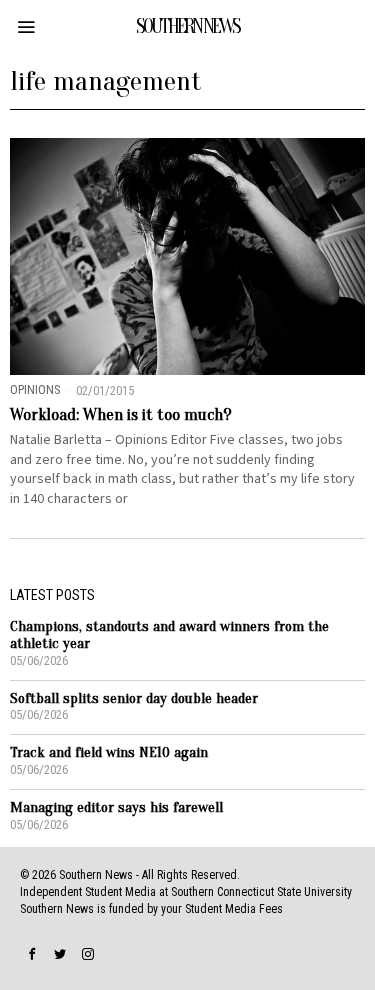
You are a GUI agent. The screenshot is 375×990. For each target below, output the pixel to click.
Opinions (35, 389)
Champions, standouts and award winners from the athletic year (169, 635)
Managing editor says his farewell (116, 807)
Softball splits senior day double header (134, 698)
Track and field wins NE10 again (109, 752)
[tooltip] (32, 954)
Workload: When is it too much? (121, 415)
